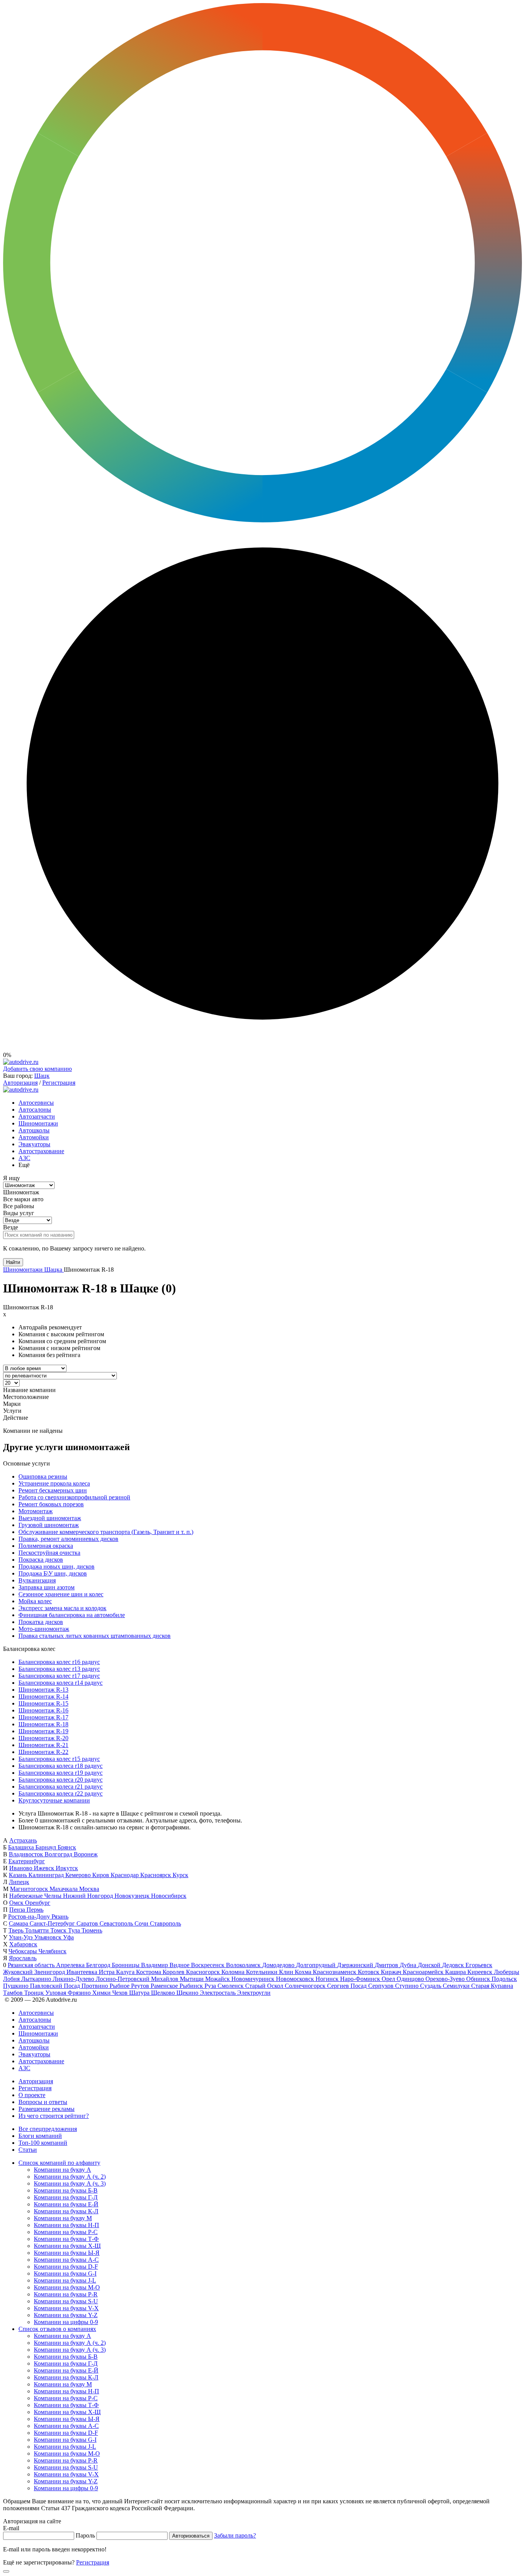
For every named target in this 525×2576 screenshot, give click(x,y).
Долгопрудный (316, 1965)
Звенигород (50, 1972)
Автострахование (41, 1151)
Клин (287, 1972)
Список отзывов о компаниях (57, 2329)
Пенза (18, 1910)
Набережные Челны (36, 1896)
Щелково (164, 1993)
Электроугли (254, 1993)
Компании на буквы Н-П (66, 2225)
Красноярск (156, 1875)
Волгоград (59, 1854)
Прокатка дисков (41, 1622)
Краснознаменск (335, 1972)
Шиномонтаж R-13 (43, 1690)
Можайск (218, 1979)
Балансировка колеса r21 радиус (61, 1787)
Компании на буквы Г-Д (66, 2197)
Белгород (99, 1965)
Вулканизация (37, 1580)
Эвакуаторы (34, 1144)
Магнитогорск (30, 1889)
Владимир (155, 1965)
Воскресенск (209, 1965)
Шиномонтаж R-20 (43, 1738)
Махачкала (64, 1889)
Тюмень (92, 1930)
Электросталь (218, 1993)
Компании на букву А (62, 2170)
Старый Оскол (265, 1986)
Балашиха (22, 1847)
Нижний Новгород (89, 1896)
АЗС (24, 1158)
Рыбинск (192, 1986)
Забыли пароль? (235, 2535)
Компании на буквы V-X (66, 2308)
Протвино (96, 1986)
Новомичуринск (254, 1979)
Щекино (188, 1993)
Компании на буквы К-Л (66, 2211)
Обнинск (479, 1979)
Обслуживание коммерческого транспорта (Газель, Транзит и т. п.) (106, 1532)
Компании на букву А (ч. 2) (70, 2177)
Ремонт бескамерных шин (53, 1490)
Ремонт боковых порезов (51, 1504)
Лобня (12, 1979)
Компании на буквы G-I (65, 2273)
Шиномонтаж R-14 (43, 1696)
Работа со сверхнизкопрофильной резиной (74, 1497)
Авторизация (20, 1083)
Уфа (68, 1937)
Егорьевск (479, 1965)
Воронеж (86, 1854)
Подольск (504, 1979)
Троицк (35, 1993)
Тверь (17, 1930)
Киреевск (481, 1972)
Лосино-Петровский (123, 1979)
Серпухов (382, 1986)
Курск (180, 1875)
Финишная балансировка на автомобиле (72, 1615)
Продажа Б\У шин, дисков (53, 1573)
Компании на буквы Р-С (66, 2232)
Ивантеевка (83, 1972)
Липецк (19, 1882)
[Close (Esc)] (6, 2571)
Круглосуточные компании (54, 1800)
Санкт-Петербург (53, 1923)
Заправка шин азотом (47, 1587)
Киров (101, 1875)
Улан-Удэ (22, 1937)
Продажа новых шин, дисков (56, 1566)
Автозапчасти (37, 1116)
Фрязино (80, 1993)
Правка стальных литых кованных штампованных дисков (95, 1636)
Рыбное (120, 1986)
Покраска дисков (41, 1560)
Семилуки (457, 1986)
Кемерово (79, 1875)
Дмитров (387, 1965)
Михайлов (165, 1979)
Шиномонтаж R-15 (43, 1703)
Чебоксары (23, 1951)
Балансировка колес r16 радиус (59, 1662)
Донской (430, 1965)
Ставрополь (165, 1923)
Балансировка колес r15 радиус (59, 1759)
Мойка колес (35, 1601)
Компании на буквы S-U (66, 2301)
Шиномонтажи (38, 1123)
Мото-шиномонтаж (44, 1629)
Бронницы (126, 1965)
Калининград (47, 1875)
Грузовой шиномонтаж (49, 1525)
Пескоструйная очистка (49, 1553)
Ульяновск (49, 1937)
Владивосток (27, 1854)
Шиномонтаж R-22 (43, 1752)
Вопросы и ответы (43, 2102)
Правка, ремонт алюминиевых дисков (68, 1539)
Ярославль (23, 1958)
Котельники (262, 1972)
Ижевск (45, 1868)
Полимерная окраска (46, 1546)
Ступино (408, 1986)
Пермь (35, 1910)
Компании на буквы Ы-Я (67, 2253)
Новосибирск (169, 1896)
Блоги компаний (40, 2136)
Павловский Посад (56, 1986)
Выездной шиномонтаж (50, 1518)
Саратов (88, 1923)
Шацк (42, 1076)
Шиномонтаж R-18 (43, 1724)
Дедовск (454, 1965)
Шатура (140, 1993)
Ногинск (328, 1979)
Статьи (28, 2150)
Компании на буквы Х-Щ (67, 2246)
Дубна (409, 1965)
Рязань (60, 1917)
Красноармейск (424, 1972)
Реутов (141, 1986)
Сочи (142, 1923)
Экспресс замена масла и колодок (62, 1608)
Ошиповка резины (43, 1476)
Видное (180, 1965)
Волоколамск (244, 1965)
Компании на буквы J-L (65, 2280)
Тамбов (14, 1993)
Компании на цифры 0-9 (66, 2322)
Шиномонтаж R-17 (43, 1717)
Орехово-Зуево (446, 1979)
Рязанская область (32, 1965)
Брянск (67, 1847)
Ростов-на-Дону (30, 1917)
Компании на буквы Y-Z (66, 2315)
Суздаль (431, 1986)
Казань (19, 1875)
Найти (13, 1262)
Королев (174, 1972)
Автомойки (34, 1137)
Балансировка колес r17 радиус (59, 1676)
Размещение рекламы (47, 2109)
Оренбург (38, 1903)
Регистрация (59, 1083)
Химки (102, 1993)
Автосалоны (35, 1110)
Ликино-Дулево (74, 1979)
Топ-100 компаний (43, 2143)
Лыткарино (37, 1979)
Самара (19, 1923)
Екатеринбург (27, 1861)
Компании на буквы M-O (67, 2287)
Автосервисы (36, 1103)
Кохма (304, 1972)
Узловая (56, 1993)
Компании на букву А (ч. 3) (70, 2183)
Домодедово (279, 1965)
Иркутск (67, 1868)
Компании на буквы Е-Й (66, 2204)
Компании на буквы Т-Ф (66, 2239)
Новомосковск (296, 1979)
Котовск (369, 1972)
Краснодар (125, 1875)
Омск (17, 1903)
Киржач (392, 1972)
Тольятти (38, 1930)
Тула (75, 1930)
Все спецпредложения (48, 2129)
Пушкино (17, 1986)
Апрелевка (71, 1965)
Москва (89, 1889)
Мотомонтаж (36, 1511)
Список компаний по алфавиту (59, 2163)
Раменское (165, 1986)
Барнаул (47, 1847)
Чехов (121, 1993)
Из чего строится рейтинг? (54, 2116)
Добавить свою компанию (37, 1069)
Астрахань (23, 1840)
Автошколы (34, 1130)
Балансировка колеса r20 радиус (61, 1780)
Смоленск (231, 1986)
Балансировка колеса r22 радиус (61, 1793)
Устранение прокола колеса (54, 1483)
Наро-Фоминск (361, 1979)
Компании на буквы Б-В (66, 2190)
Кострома (149, 1972)
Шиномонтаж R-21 (43, 1745)
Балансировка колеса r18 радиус (61, 1766)
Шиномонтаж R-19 (43, 1731)
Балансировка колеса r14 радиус (61, 1683)
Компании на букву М (63, 2218)
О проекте (32, 2095)
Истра (107, 1972)
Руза (211, 1986)
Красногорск (204, 1972)
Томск (59, 1930)
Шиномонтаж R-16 (43, 1710)
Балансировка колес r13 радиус (59, 1669)
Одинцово (411, 1979)
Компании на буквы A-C (66, 2260)
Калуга (126, 1972)
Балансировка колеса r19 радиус (61, 1773)
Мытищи (193, 1979)
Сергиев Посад (348, 1986)
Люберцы (507, 1972)
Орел (389, 1979)
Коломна (234, 1972)
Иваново (22, 1868)
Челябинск (52, 1951)
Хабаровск (23, 1944)
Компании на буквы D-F (66, 2267)
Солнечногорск (306, 1986)
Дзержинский (356, 1965)
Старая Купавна (492, 1986)
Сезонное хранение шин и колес (61, 1594)
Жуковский (19, 1972)
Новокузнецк (133, 1896)
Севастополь (117, 1923)
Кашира (456, 1972)
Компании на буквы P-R (66, 2294)
